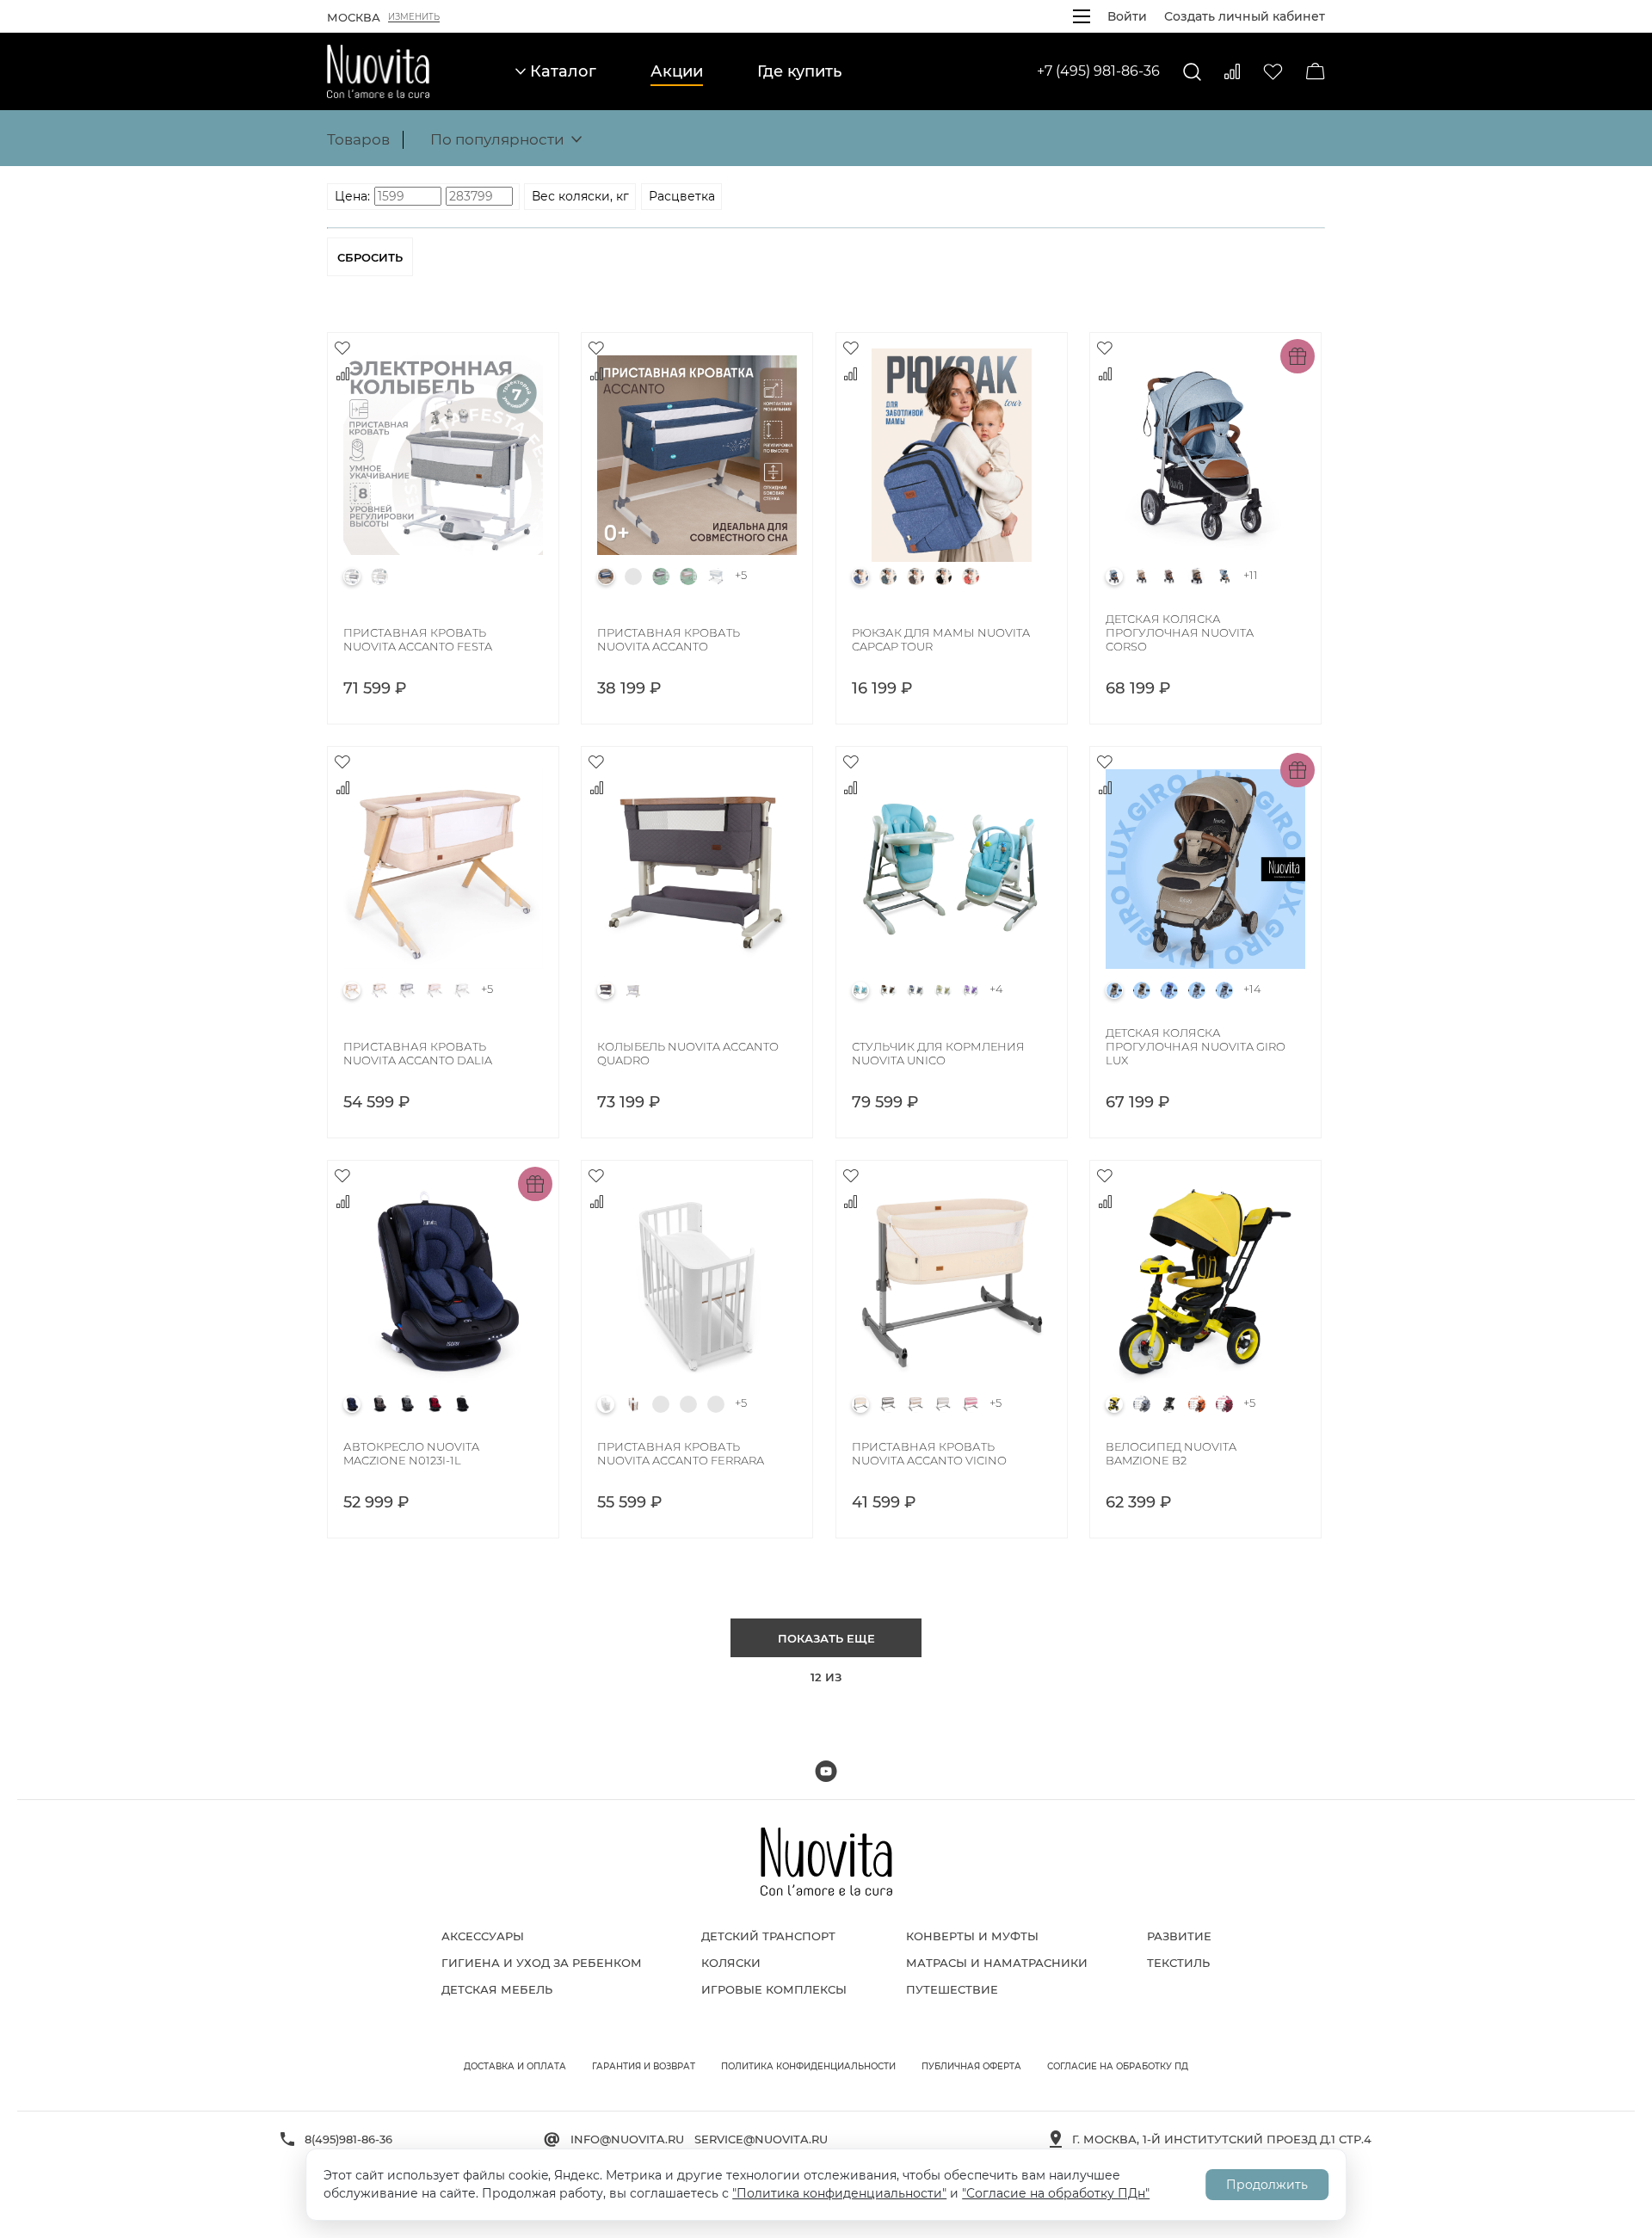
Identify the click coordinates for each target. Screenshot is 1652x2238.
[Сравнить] (1232, 71)
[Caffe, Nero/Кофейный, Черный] (1197, 576)
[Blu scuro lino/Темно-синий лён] (606, 576)
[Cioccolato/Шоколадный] (888, 990)
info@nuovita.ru (627, 2139)
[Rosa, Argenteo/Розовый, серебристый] (435, 990)
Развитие (1179, 1936)
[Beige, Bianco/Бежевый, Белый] (1142, 990)
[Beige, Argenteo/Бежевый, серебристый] (379, 990)
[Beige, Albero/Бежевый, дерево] (352, 990)
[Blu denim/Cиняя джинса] (352, 1404)
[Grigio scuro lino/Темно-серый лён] (661, 576)
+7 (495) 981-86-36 (1098, 71)
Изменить (414, 17)
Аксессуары (483, 1936)
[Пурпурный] (1224, 1404)
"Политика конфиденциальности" (839, 2193)
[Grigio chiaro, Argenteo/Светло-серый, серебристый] (407, 990)
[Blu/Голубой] (860, 576)
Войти (1127, 16)
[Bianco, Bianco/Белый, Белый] (462, 990)
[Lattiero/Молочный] (379, 576)
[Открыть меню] (1082, 16)
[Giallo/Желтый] (1114, 1404)
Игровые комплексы (774, 1989)
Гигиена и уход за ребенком (542, 1963)
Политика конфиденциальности (808, 2066)
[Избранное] (1273, 72)
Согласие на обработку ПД (1118, 2066)
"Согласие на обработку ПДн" (1056, 2193)
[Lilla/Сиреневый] (971, 990)
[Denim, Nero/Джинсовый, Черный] (1224, 990)
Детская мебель (497, 1989)
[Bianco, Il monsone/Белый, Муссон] (688, 1404)
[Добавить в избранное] (342, 348)
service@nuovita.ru (761, 2139)
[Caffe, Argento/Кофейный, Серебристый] (1169, 576)
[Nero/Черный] (943, 576)
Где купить (799, 71)
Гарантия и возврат (644, 2066)
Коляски (731, 1963)
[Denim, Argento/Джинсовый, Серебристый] (1224, 576)
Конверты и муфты (972, 1936)
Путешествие (952, 1989)
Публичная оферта (971, 2066)
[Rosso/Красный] (971, 576)
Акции (677, 71)
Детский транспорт (768, 1936)
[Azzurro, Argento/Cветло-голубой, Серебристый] (1114, 576)
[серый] (1142, 1404)
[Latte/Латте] (943, 990)
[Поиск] (1192, 72)
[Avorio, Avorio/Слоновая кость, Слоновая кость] (661, 1404)
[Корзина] (1316, 71)
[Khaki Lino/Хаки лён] (688, 576)
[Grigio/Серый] (352, 576)
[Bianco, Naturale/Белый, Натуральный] (716, 1404)
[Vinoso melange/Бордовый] (435, 1404)
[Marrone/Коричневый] (915, 576)
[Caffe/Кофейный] (379, 1404)
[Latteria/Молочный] (716, 576)
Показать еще (826, 1638)
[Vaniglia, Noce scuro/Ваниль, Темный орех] (633, 1404)
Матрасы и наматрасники (997, 1963)
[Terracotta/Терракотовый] (1197, 1404)
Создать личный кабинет (1245, 16)
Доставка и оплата (515, 2066)
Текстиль (1178, 1963)
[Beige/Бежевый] (860, 1404)
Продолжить (1267, 2185)
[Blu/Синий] (633, 576)
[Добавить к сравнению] (342, 373)
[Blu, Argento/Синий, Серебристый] (1169, 990)
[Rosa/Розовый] (971, 1404)
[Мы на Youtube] (826, 1771)
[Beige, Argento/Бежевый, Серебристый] (1142, 576)
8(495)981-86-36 (348, 2139)
